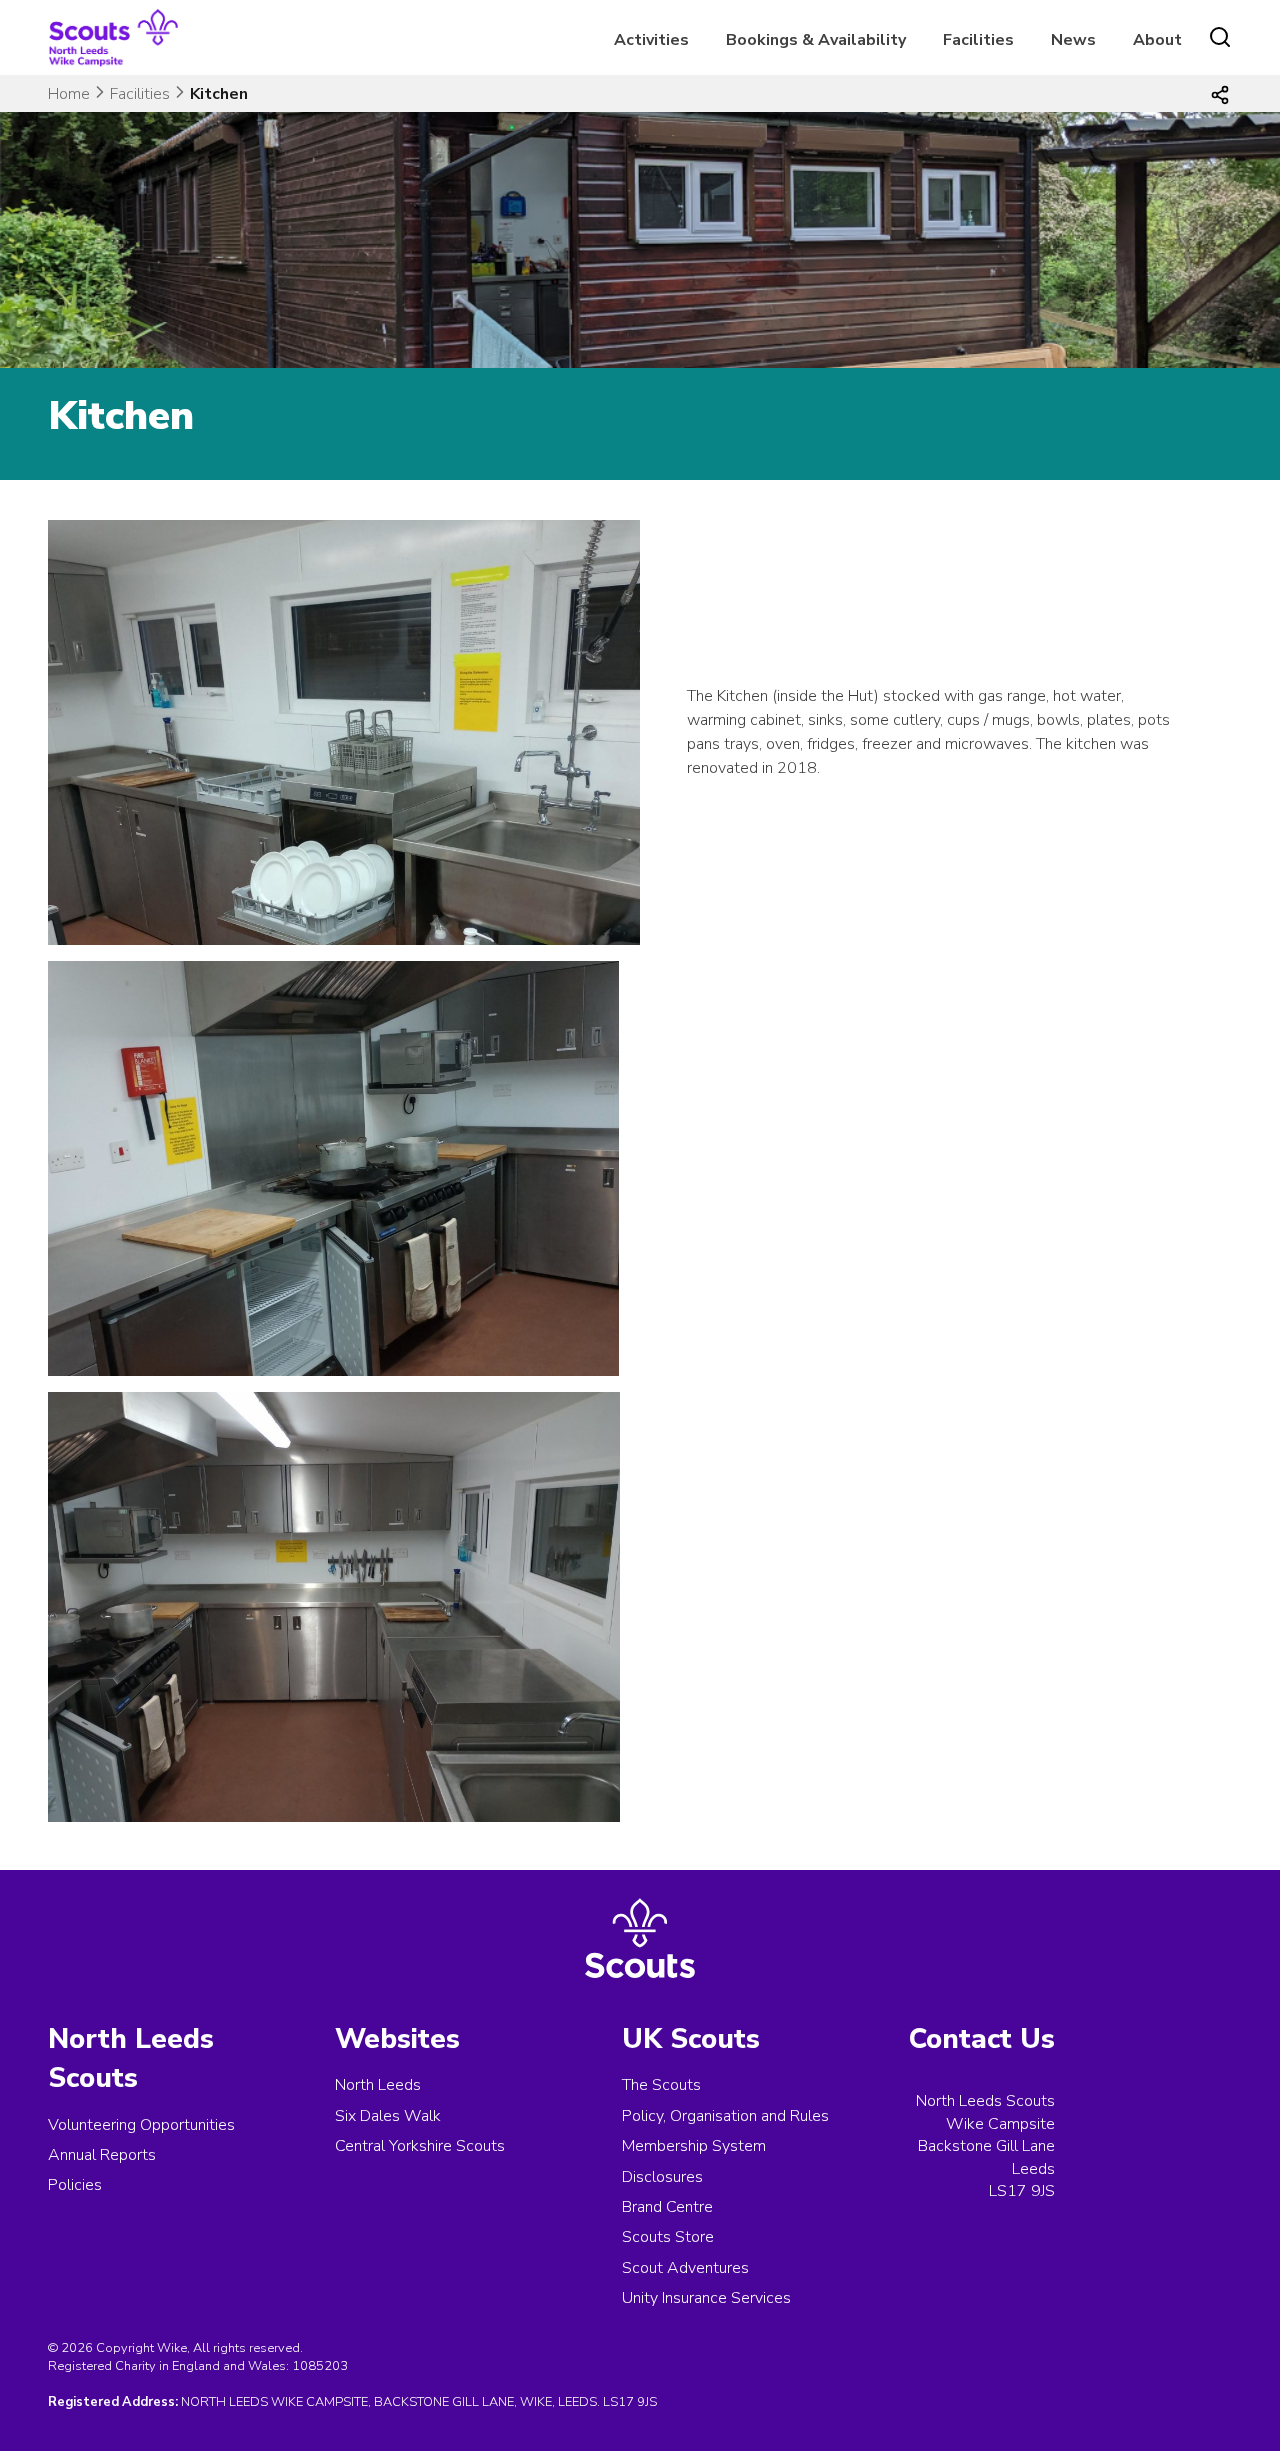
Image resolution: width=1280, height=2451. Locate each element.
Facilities (978, 40)
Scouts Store (668, 2237)
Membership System (694, 2146)
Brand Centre (667, 2207)
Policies (75, 2185)
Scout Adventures (685, 2268)
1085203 (320, 2366)
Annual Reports (102, 2155)
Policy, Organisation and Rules (725, 2116)
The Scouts (661, 2085)
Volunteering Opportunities (141, 2125)
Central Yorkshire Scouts (420, 2146)
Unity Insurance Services (706, 2298)
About (1157, 40)
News (1073, 40)
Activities (651, 40)
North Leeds (378, 2085)
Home (69, 94)
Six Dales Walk (388, 2116)
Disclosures (662, 2177)
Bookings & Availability (816, 40)
